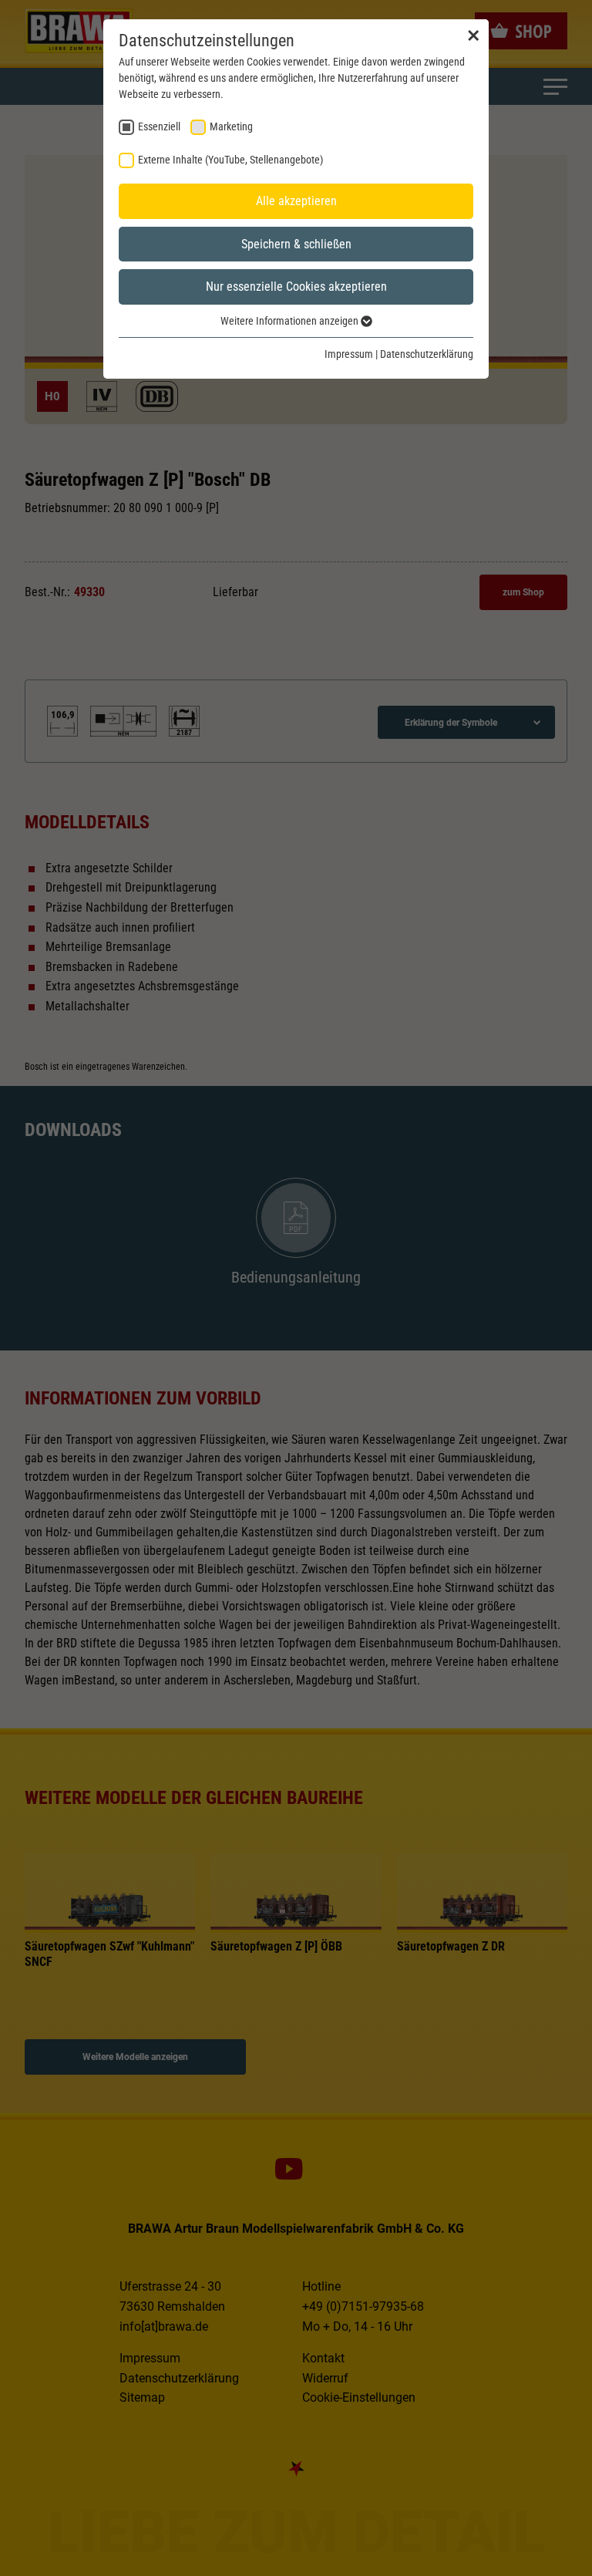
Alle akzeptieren (296, 201)
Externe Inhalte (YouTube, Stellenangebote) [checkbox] (230, 160)
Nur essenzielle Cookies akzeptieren (296, 287)
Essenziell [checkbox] (159, 126)
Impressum (349, 354)
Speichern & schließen (296, 244)
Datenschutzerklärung (427, 354)
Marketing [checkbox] (231, 126)
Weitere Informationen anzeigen (291, 321)
